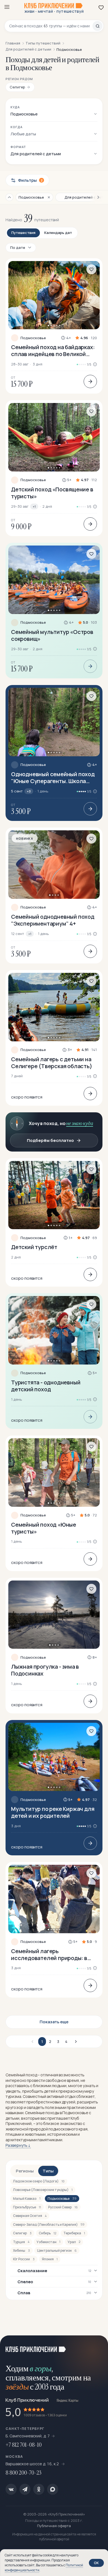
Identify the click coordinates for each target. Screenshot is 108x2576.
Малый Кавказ (27, 2199)
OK (96, 2563)
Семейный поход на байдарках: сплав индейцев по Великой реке (53, 351)
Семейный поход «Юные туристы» (44, 1528)
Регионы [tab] (25, 2171)
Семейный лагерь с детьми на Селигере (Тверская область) (52, 1063)
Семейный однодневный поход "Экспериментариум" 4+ (53, 920)
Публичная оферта (54, 2526)
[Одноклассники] (39, 2489)
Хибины (21, 2250)
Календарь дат (58, 233)
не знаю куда (80, 1123)
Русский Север (63, 2207)
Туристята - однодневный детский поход (46, 1386)
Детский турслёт (34, 1247)
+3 (29, 791)
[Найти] (97, 26)
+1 (34, 506)
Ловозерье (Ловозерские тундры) (43, 2190)
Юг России (24, 2259)
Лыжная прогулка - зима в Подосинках (45, 1670)
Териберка (74, 2233)
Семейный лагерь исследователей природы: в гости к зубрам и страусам (49, 1955)
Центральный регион (57, 2250)
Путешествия (23, 233)
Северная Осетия (30, 2216)
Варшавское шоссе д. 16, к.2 (33, 2464)
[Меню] (7, 7)
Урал (74, 2242)
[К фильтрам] (9, 197)
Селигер (22, 2233)
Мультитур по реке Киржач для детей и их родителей (53, 1812)
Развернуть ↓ (18, 2145)
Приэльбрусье (27, 2207)
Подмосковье (33, 338)
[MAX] (53, 2489)
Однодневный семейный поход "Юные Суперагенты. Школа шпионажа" (53, 778)
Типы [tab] (48, 2171)
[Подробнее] (90, 381)
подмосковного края (68, 2129)
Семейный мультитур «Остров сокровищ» (52, 635)
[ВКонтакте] (11, 2489)
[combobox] (51, 26)
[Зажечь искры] (97, 2346)
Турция (21, 2242)
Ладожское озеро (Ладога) (39, 2181)
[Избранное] (101, 7)
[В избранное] (91, 269)
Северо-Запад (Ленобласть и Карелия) (49, 2225)
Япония (50, 2259)
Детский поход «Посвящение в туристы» (52, 493)
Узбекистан (48, 2242)
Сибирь (47, 2233)
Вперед (75, 2042)
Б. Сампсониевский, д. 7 (28, 2436)
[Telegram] (25, 2489)
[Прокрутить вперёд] (96, 197)
